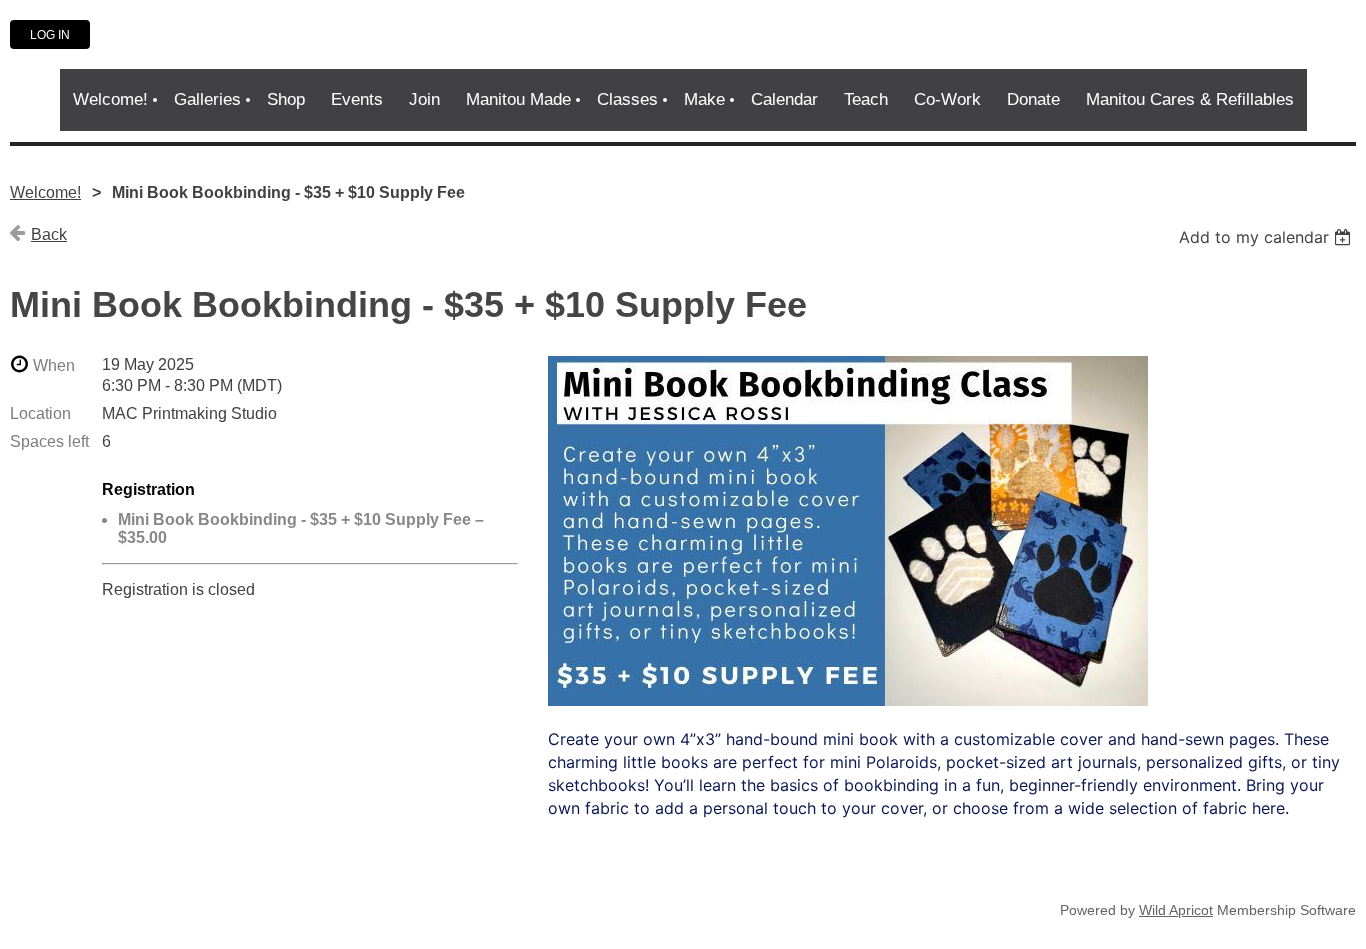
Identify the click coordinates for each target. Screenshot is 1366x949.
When (54, 365)
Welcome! (45, 192)
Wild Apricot (1176, 910)
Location (40, 413)
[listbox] (1267, 237)
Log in (50, 35)
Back (49, 234)
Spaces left (49, 441)
